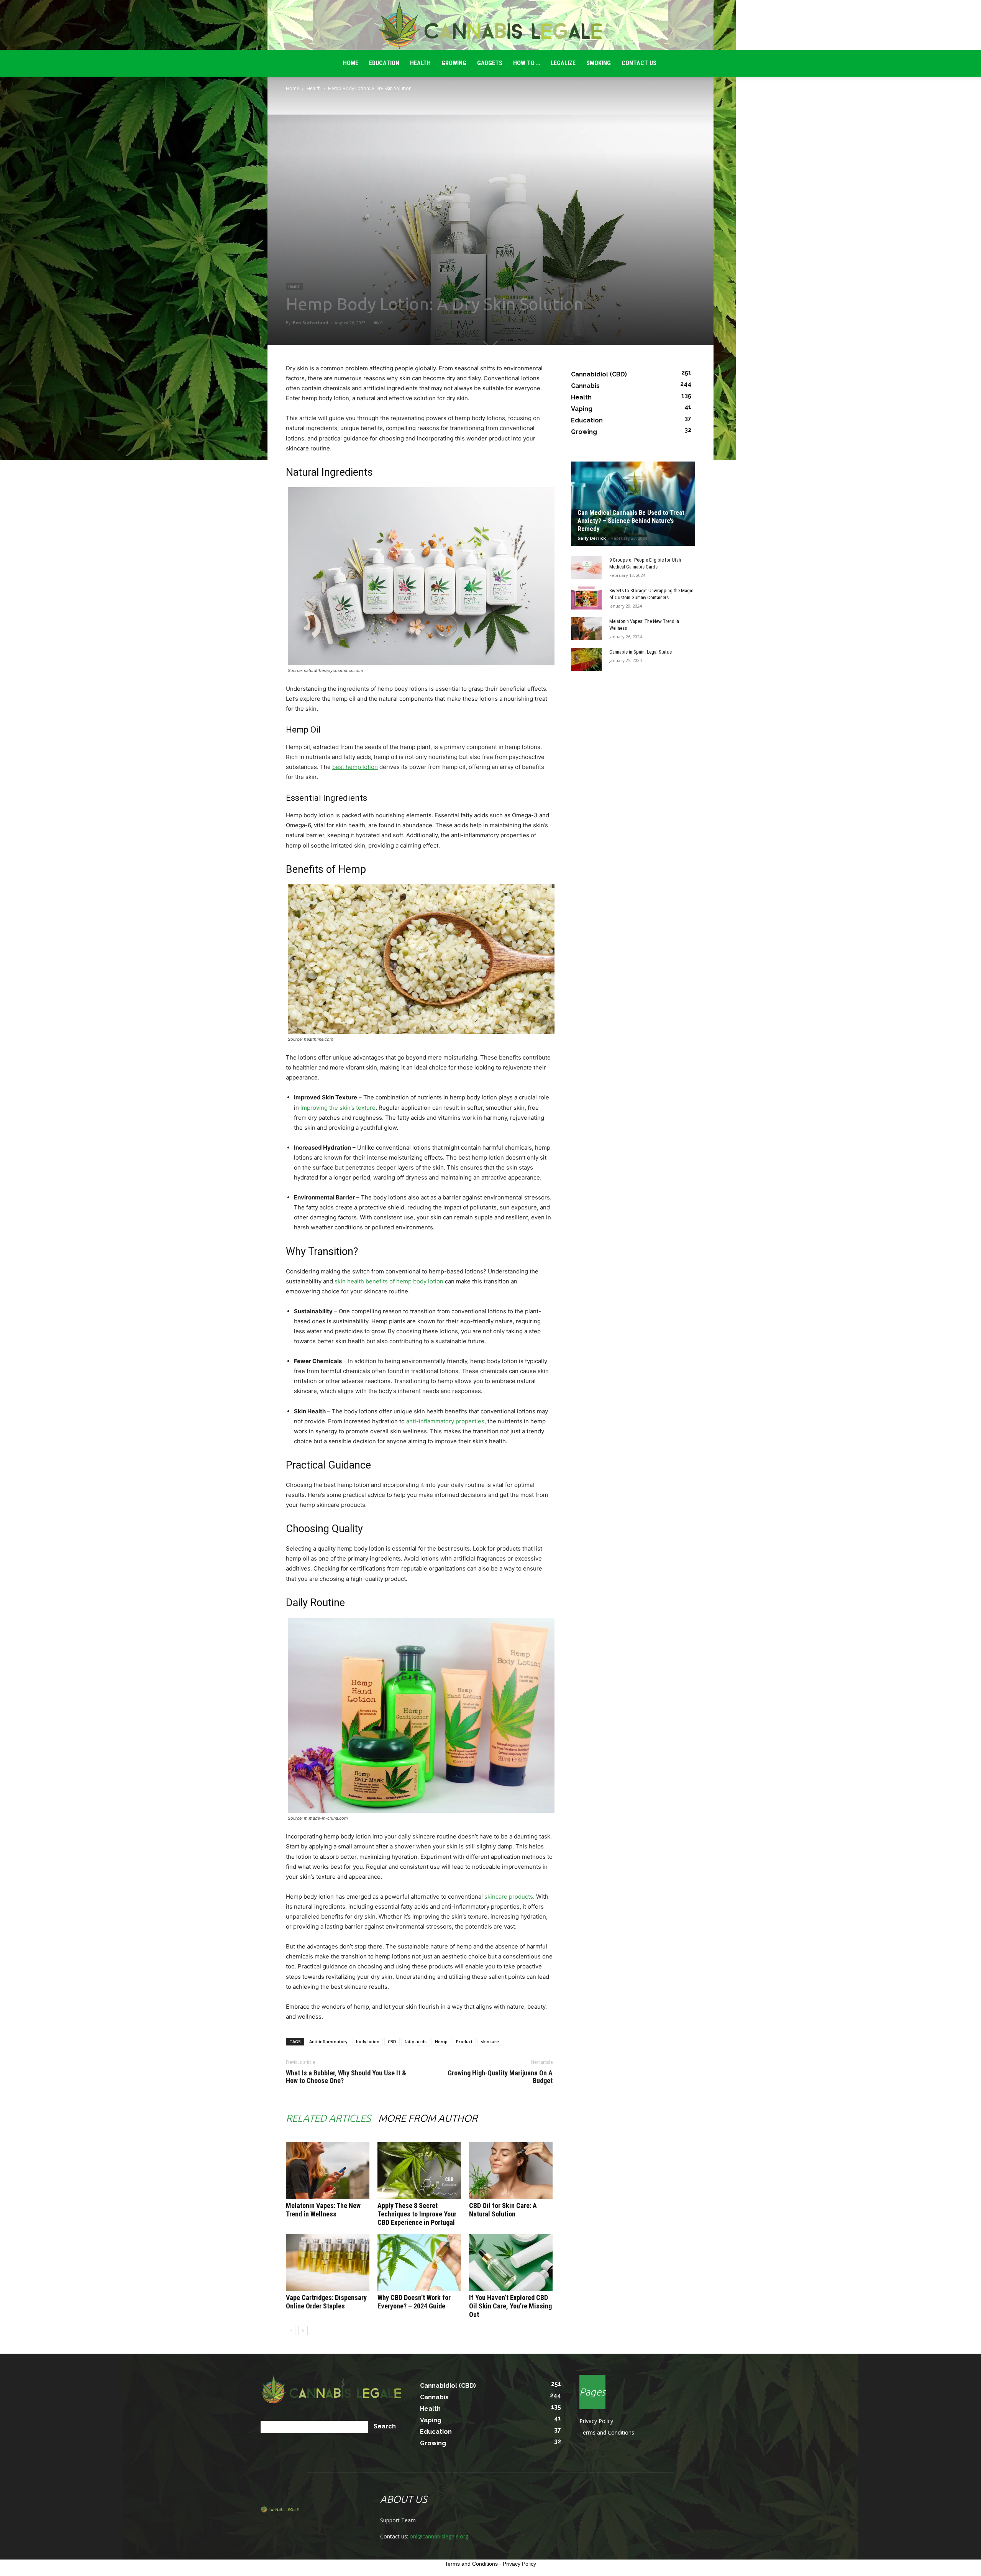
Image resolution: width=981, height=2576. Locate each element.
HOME (351, 63)
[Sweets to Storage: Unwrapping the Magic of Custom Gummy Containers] (586, 598)
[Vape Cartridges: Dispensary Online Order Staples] (328, 2262)
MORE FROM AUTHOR (428, 2118)
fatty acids (416, 2041)
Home (293, 88)
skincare (490, 2041)
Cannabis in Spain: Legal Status (641, 652)
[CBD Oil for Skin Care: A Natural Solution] (511, 2170)
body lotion (368, 2041)
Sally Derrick (592, 538)
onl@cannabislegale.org (439, 2536)
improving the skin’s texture (338, 1108)
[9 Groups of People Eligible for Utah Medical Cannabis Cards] (586, 567)
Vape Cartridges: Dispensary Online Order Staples (326, 2302)
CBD (392, 2041)
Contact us (639, 63)
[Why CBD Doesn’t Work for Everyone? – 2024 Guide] (419, 2262)
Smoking (599, 63)
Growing (454, 63)
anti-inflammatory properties (445, 1421)
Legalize (563, 63)
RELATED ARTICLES (328, 2118)
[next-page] (303, 2330)
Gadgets (490, 63)
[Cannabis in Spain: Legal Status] (586, 659)
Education (384, 63)
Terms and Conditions (607, 2432)
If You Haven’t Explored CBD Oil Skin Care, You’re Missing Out (510, 2306)
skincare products (509, 1897)
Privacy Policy (596, 2421)
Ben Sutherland (311, 323)
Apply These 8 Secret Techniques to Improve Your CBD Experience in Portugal (417, 2214)
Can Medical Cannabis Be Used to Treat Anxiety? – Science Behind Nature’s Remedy (631, 521)
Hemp (441, 2041)
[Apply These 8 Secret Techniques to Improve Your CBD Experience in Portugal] (419, 2170)
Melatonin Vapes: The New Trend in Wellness (323, 2210)
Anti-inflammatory (328, 2041)
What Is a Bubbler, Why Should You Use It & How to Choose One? (346, 2077)
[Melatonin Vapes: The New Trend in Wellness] (328, 2170)
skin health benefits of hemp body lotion (389, 1281)
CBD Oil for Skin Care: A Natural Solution (503, 2210)
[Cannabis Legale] (490, 25)
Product (464, 2041)
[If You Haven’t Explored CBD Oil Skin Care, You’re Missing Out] (511, 2262)
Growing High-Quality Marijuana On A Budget (500, 2077)
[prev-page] (291, 2330)
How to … (527, 63)
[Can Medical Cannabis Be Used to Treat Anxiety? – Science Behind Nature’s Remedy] (633, 504)
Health (420, 63)
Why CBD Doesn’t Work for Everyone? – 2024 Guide (414, 2302)
